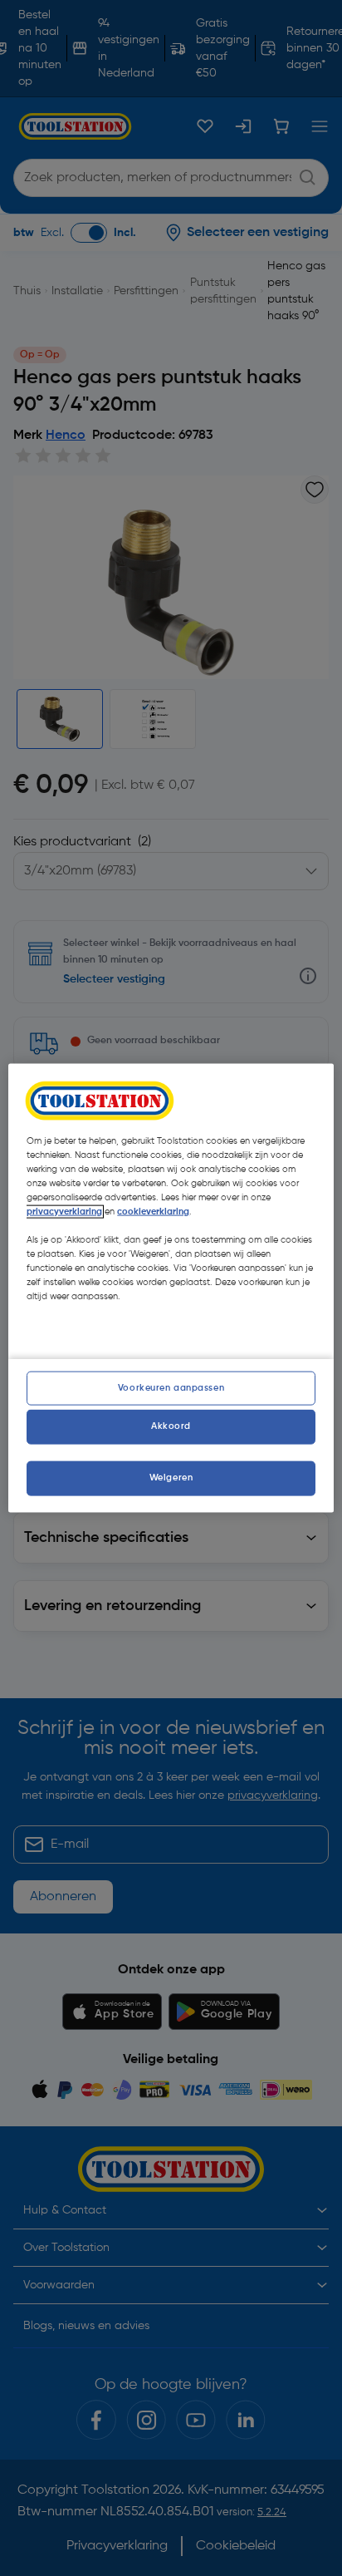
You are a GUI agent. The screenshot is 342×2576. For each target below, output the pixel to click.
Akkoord (171, 1426)
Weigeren (171, 1478)
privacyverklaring (64, 1211)
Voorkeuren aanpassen (171, 1387)
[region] (171, 1288)
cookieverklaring (153, 1211)
